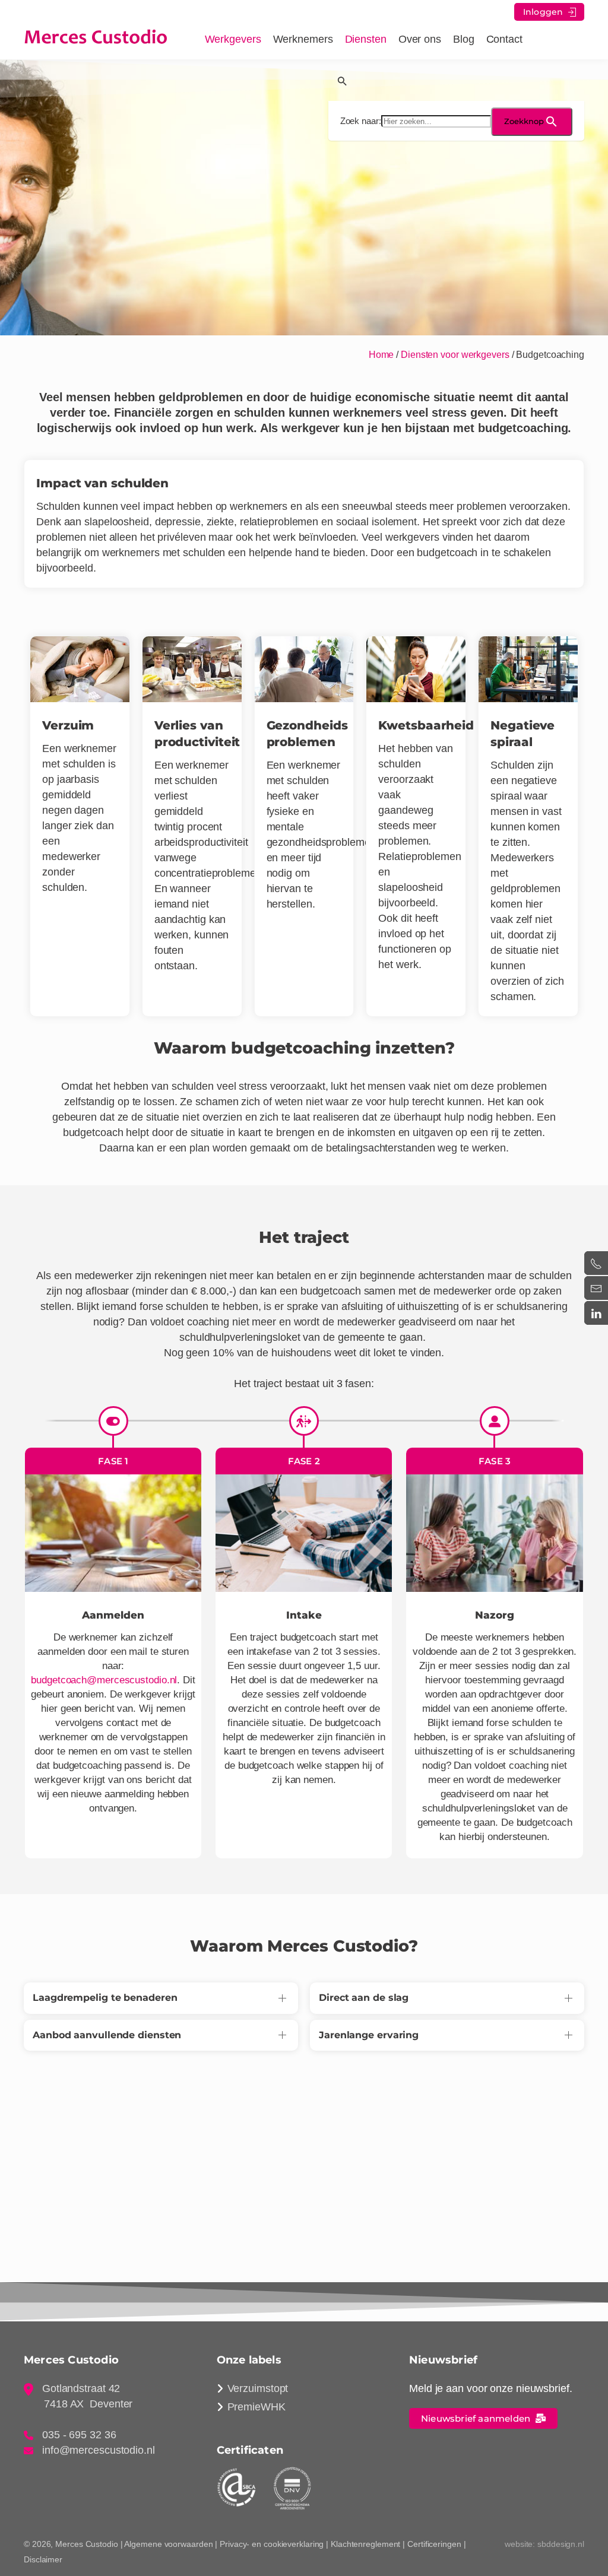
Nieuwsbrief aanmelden (478, 2418)
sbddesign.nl (561, 2544)
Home (381, 355)
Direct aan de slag (364, 1998)
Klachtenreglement (365, 2544)
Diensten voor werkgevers (455, 355)
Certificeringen (434, 2544)
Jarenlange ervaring (369, 2035)
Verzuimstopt (258, 2388)
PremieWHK (256, 2407)
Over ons (420, 39)
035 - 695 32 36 (79, 2435)
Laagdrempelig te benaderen (105, 1998)
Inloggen (544, 12)
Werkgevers (233, 39)
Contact (504, 39)
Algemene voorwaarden (168, 2544)
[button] (456, 80)
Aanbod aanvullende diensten (107, 2035)
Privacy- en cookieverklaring (272, 2544)
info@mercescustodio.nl (99, 2450)
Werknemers (303, 39)
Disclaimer (43, 2559)
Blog (464, 39)
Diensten (366, 39)
